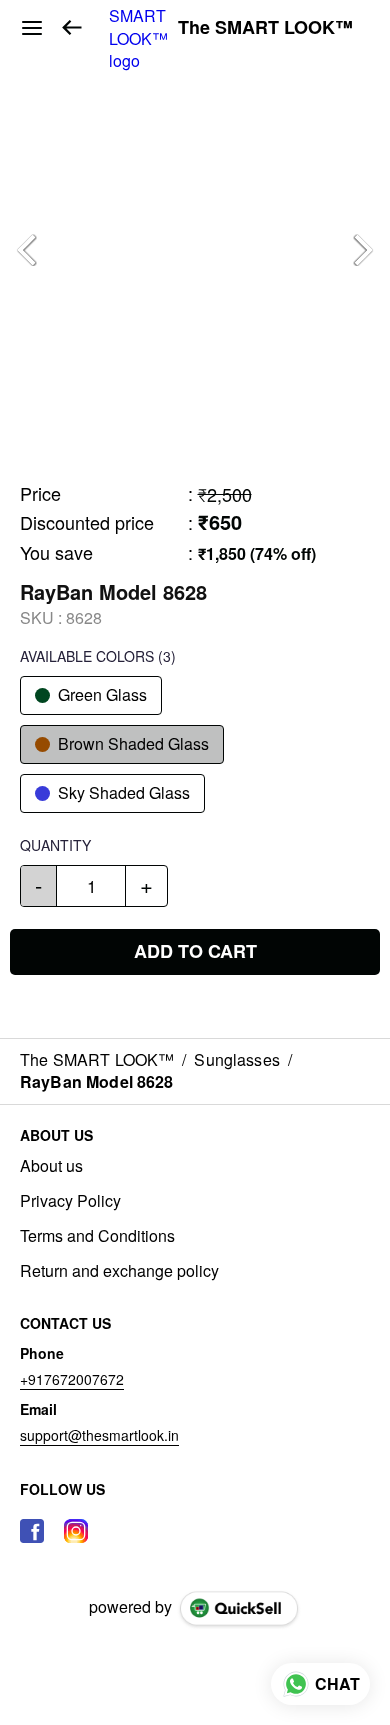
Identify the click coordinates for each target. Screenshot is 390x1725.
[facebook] (32, 1531)
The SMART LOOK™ (265, 28)
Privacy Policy (70, 1201)
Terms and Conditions (97, 1236)
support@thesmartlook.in (99, 1435)
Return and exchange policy (119, 1271)
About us (51, 1166)
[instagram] (76, 1531)
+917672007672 (72, 1379)
